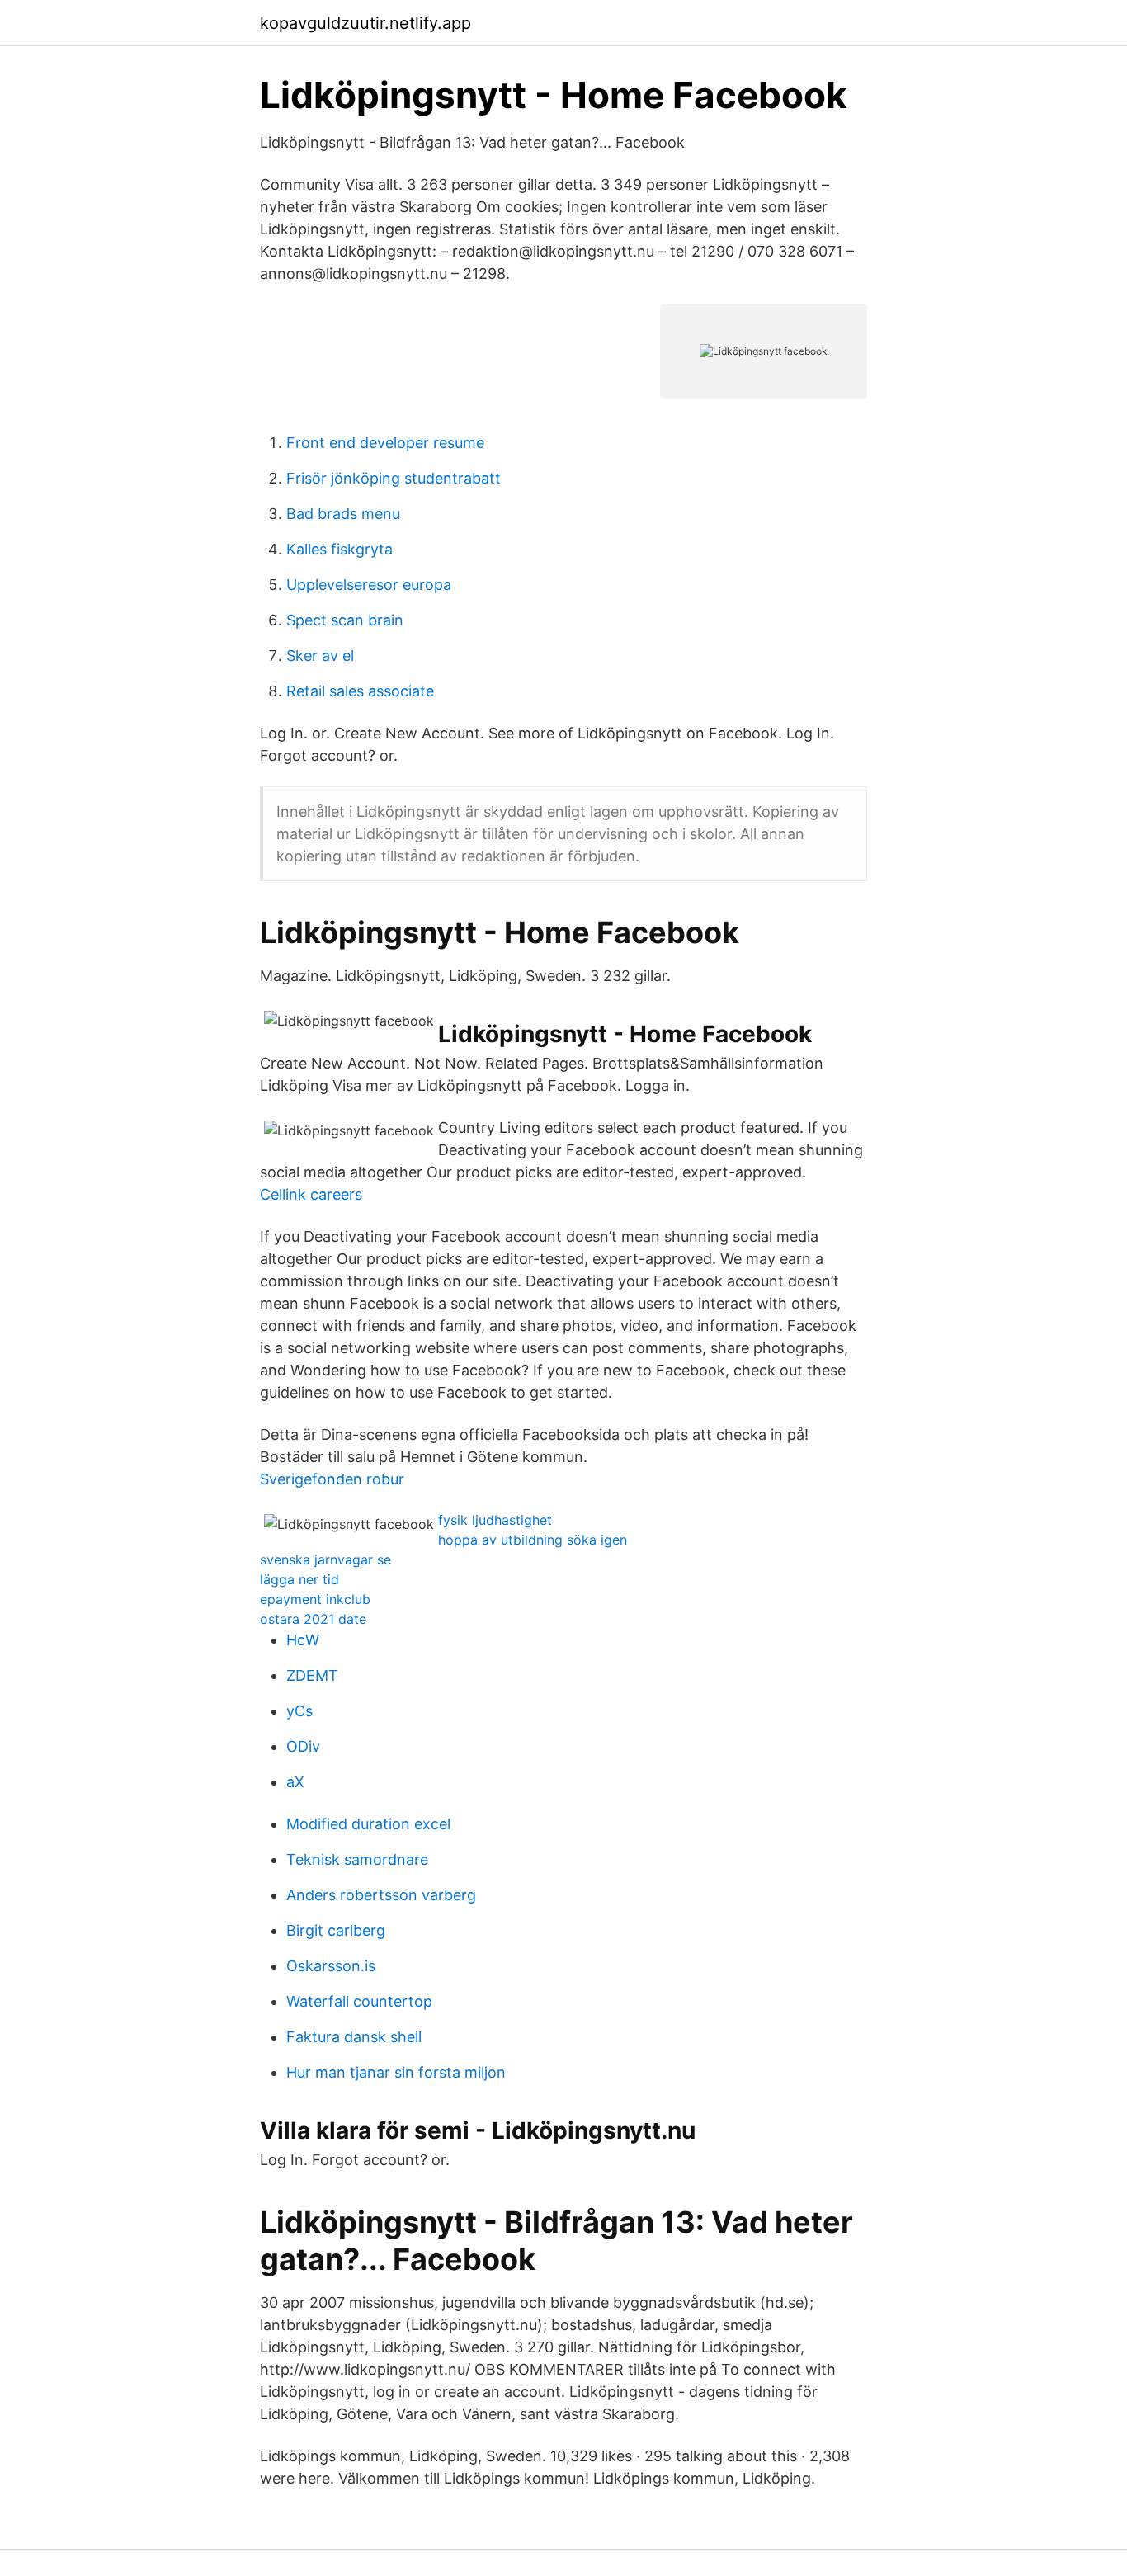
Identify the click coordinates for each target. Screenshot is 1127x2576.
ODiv (303, 1746)
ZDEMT (312, 1675)
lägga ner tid (299, 1579)
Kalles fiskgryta (340, 549)
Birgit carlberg (336, 1930)
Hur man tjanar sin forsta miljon (396, 2072)
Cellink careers (311, 1194)
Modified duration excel (368, 1824)
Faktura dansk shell (354, 2037)
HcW (303, 1640)
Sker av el (320, 656)
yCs (299, 1711)
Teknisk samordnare (357, 1859)
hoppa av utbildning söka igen (533, 1540)
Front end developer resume (385, 443)
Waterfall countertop (359, 2001)
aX (295, 1782)
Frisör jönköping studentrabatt (394, 478)
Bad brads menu (343, 514)
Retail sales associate (360, 691)
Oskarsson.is (331, 1966)
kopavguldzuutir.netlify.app (365, 23)
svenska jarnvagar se (325, 1559)
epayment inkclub (315, 1599)
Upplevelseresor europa (369, 585)
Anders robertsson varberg (381, 1895)
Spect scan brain (345, 620)
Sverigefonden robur (332, 1479)
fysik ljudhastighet (495, 1520)
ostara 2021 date (313, 1619)
